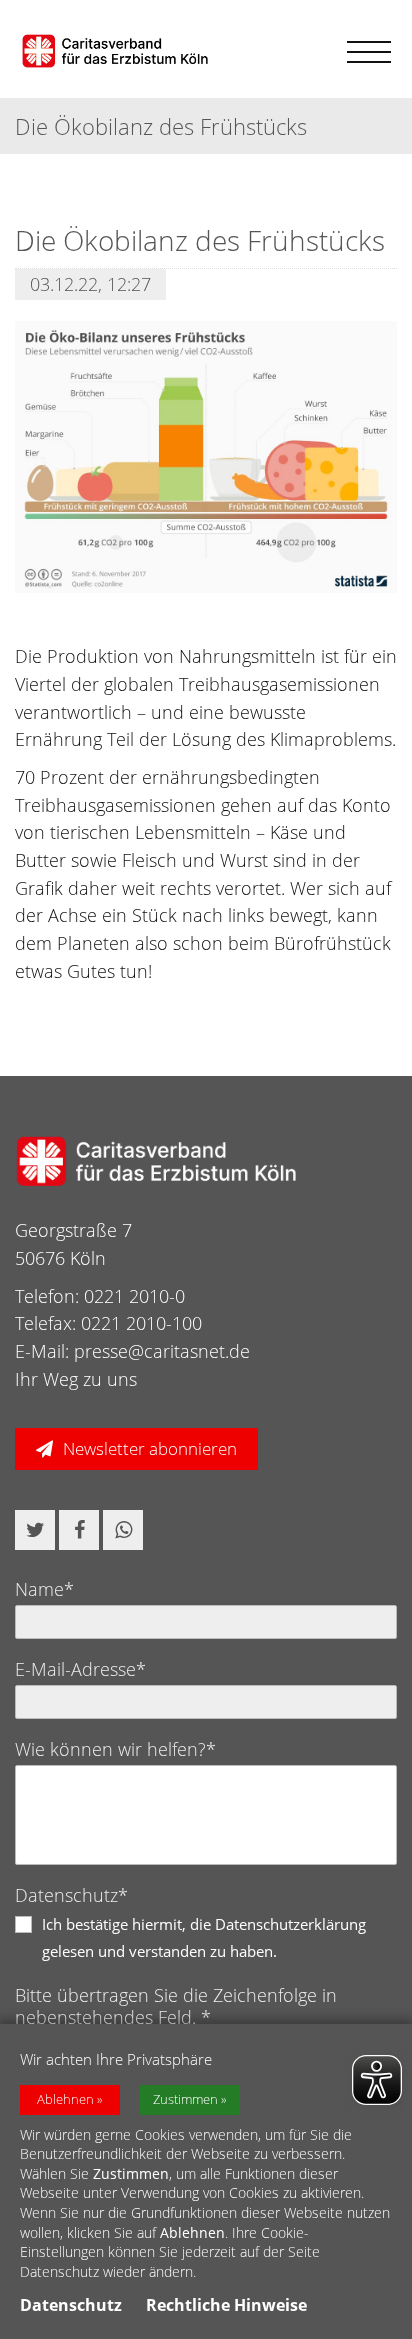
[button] (35, 1530)
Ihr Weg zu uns (76, 1379)
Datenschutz (71, 2305)
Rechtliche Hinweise (226, 2305)
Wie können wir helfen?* (115, 1749)
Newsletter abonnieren (150, 1448)
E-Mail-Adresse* (80, 1669)
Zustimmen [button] (185, 2099)
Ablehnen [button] (65, 2099)
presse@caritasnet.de (162, 1351)
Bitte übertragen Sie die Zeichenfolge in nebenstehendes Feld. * (176, 2006)
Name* (44, 1589)
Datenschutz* (71, 1895)
